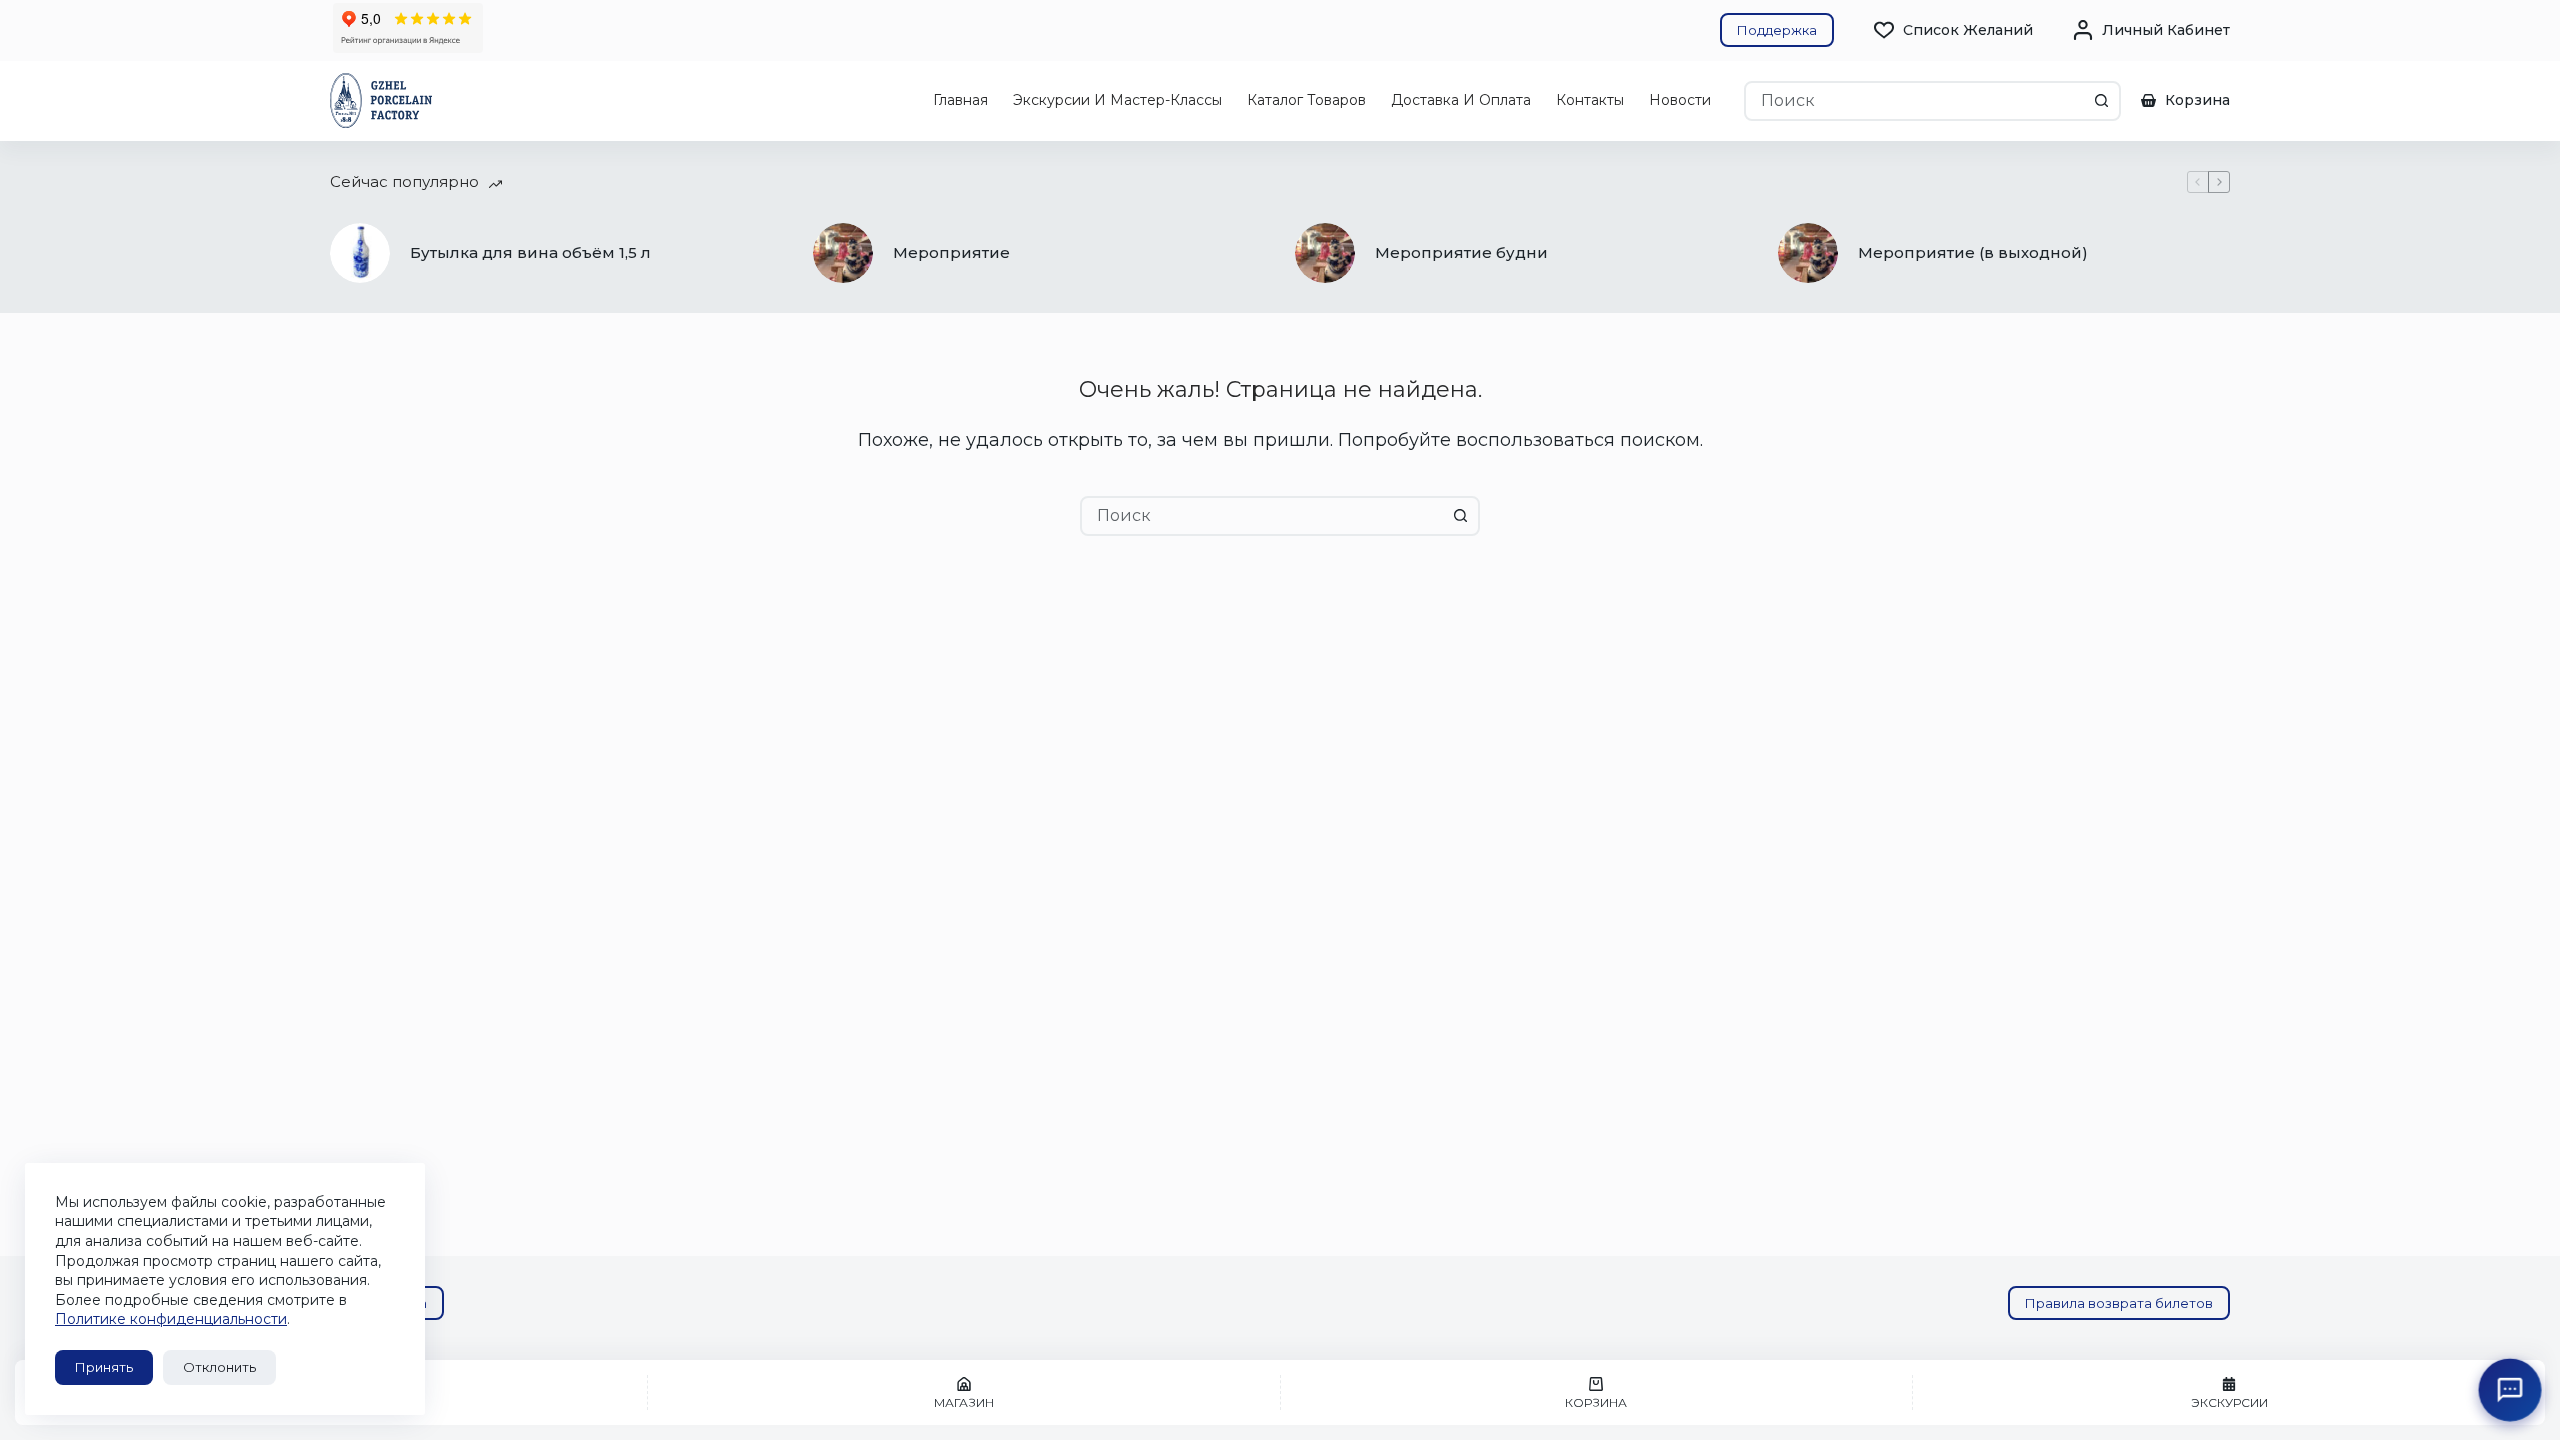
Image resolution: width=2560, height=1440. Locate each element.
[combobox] (1914, 101)
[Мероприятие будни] (1325, 253)
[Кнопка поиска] (2101, 101)
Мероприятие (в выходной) (1973, 252)
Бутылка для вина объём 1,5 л (530, 252)
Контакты (1590, 100)
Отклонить (219, 1367)
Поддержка (1777, 30)
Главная (960, 100)
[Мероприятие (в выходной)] (1808, 253)
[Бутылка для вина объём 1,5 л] (360, 253)
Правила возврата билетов (2119, 1303)
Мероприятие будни (1461, 252)
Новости (1680, 100)
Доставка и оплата (1461, 100)
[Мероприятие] (843, 253)
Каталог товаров (1306, 100)
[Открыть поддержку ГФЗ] (2510, 1390)
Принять (104, 1367)
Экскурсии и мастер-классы (1117, 100)
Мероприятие (951, 252)
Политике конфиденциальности (171, 1319)
